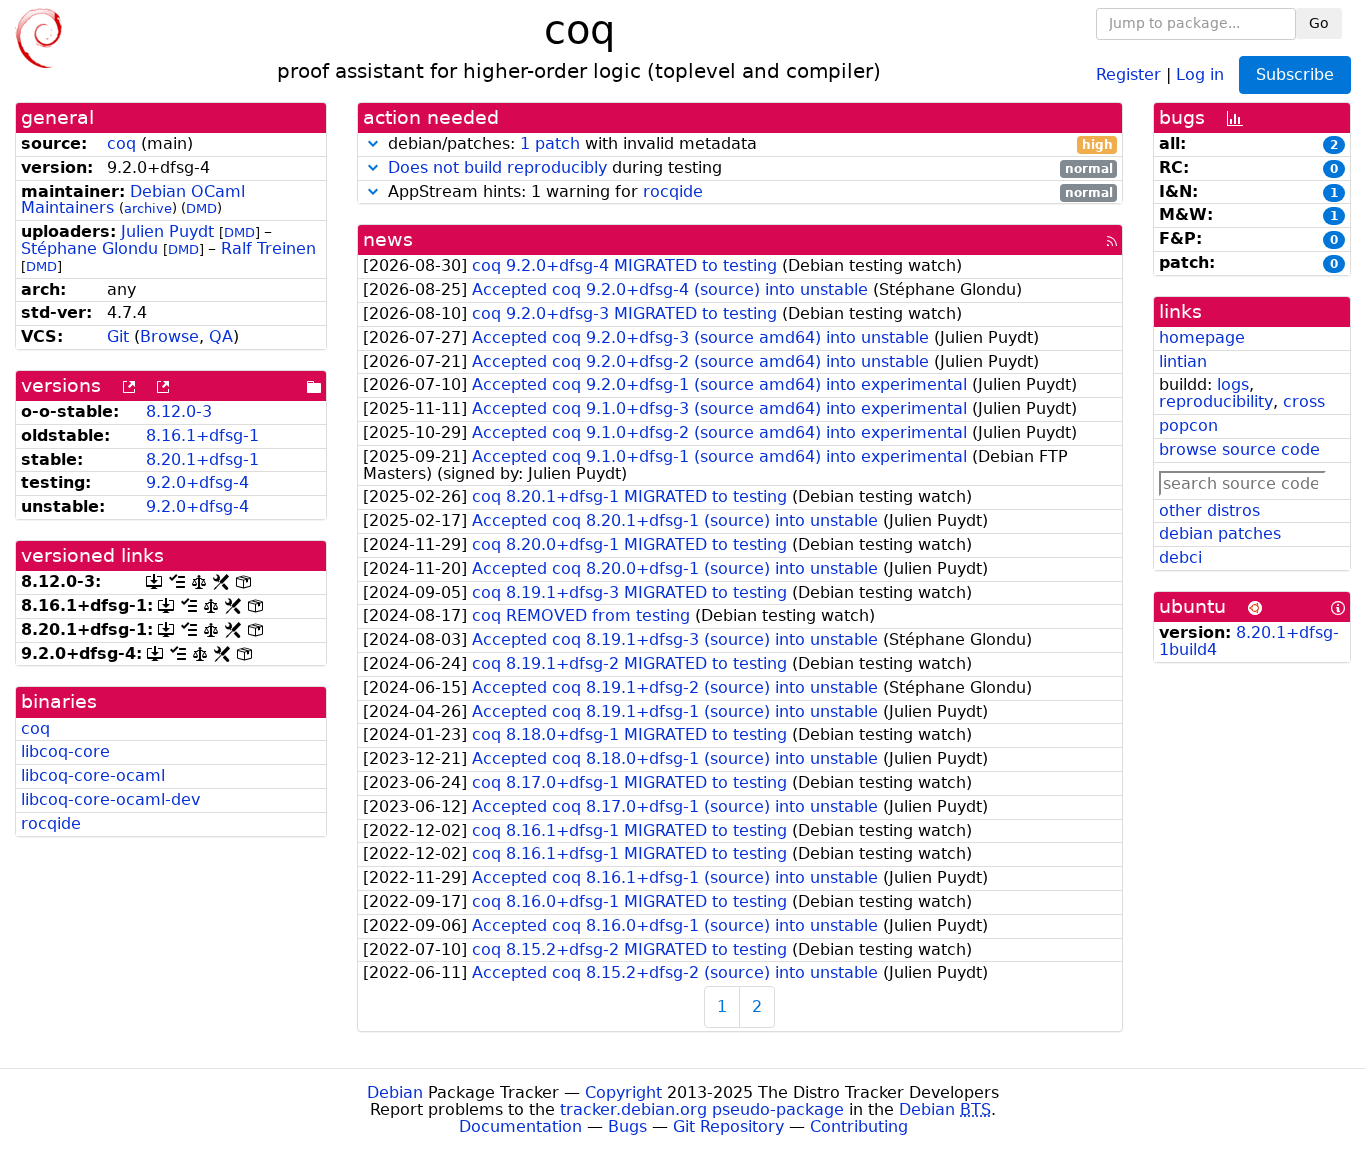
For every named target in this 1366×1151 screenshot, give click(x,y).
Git (118, 336)
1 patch (550, 143)
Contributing (859, 1126)
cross (1304, 401)
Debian (395, 1092)
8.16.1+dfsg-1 (202, 435)
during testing (750, 168)
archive (148, 208)
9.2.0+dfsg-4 (197, 482)
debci (1180, 557)
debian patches (1220, 533)
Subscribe (1295, 74)
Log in (1200, 73)
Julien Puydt (167, 231)
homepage (1202, 337)
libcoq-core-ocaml (93, 775)
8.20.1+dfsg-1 (202, 459)
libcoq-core (65, 751)
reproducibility (1216, 401)
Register (1128, 73)
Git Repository (728, 1126)
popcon (1188, 425)
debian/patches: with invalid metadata (748, 144)
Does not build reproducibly (497, 167)
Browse (169, 336)
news (388, 239)
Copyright (623, 1092)
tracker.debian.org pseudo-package (702, 1109)
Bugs (627, 1126)
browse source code (1239, 449)
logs (1233, 384)
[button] (373, 143)
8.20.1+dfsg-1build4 (1249, 641)
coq (121, 143)
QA (221, 336)
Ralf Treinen (268, 248)
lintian (1183, 361)
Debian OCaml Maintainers (133, 200)
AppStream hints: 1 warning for (748, 192)
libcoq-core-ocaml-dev (110, 799)
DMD (201, 208)
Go (1319, 23)
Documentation (520, 1126)
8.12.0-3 (179, 411)
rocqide (51, 823)
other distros (1209, 510)
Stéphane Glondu (89, 248)
